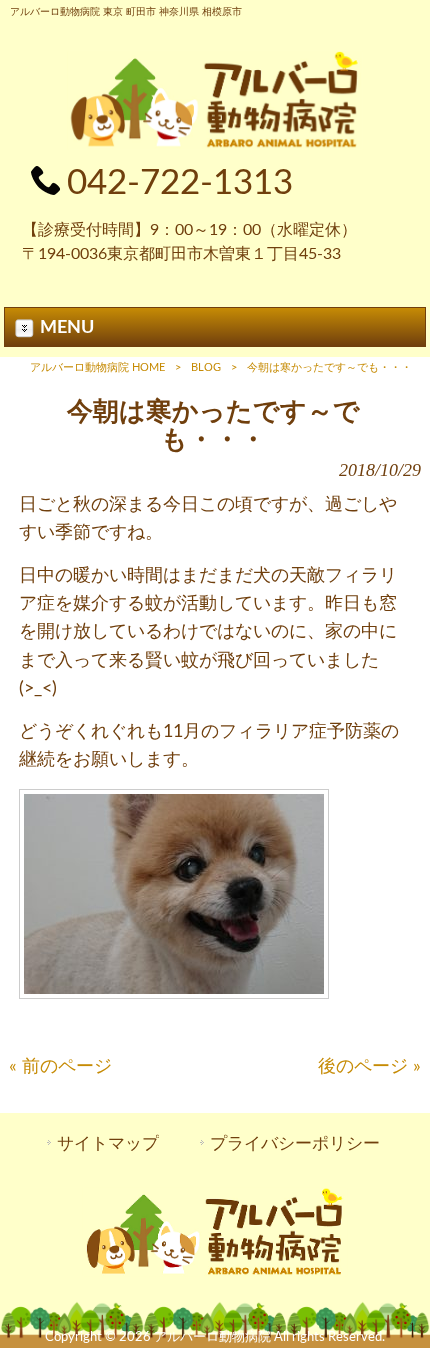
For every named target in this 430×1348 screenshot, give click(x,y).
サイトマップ (108, 1144)
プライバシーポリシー (295, 1144)
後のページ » (369, 1066)
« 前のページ (60, 1066)
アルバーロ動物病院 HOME (97, 367)
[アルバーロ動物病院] (215, 144)
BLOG (206, 367)
